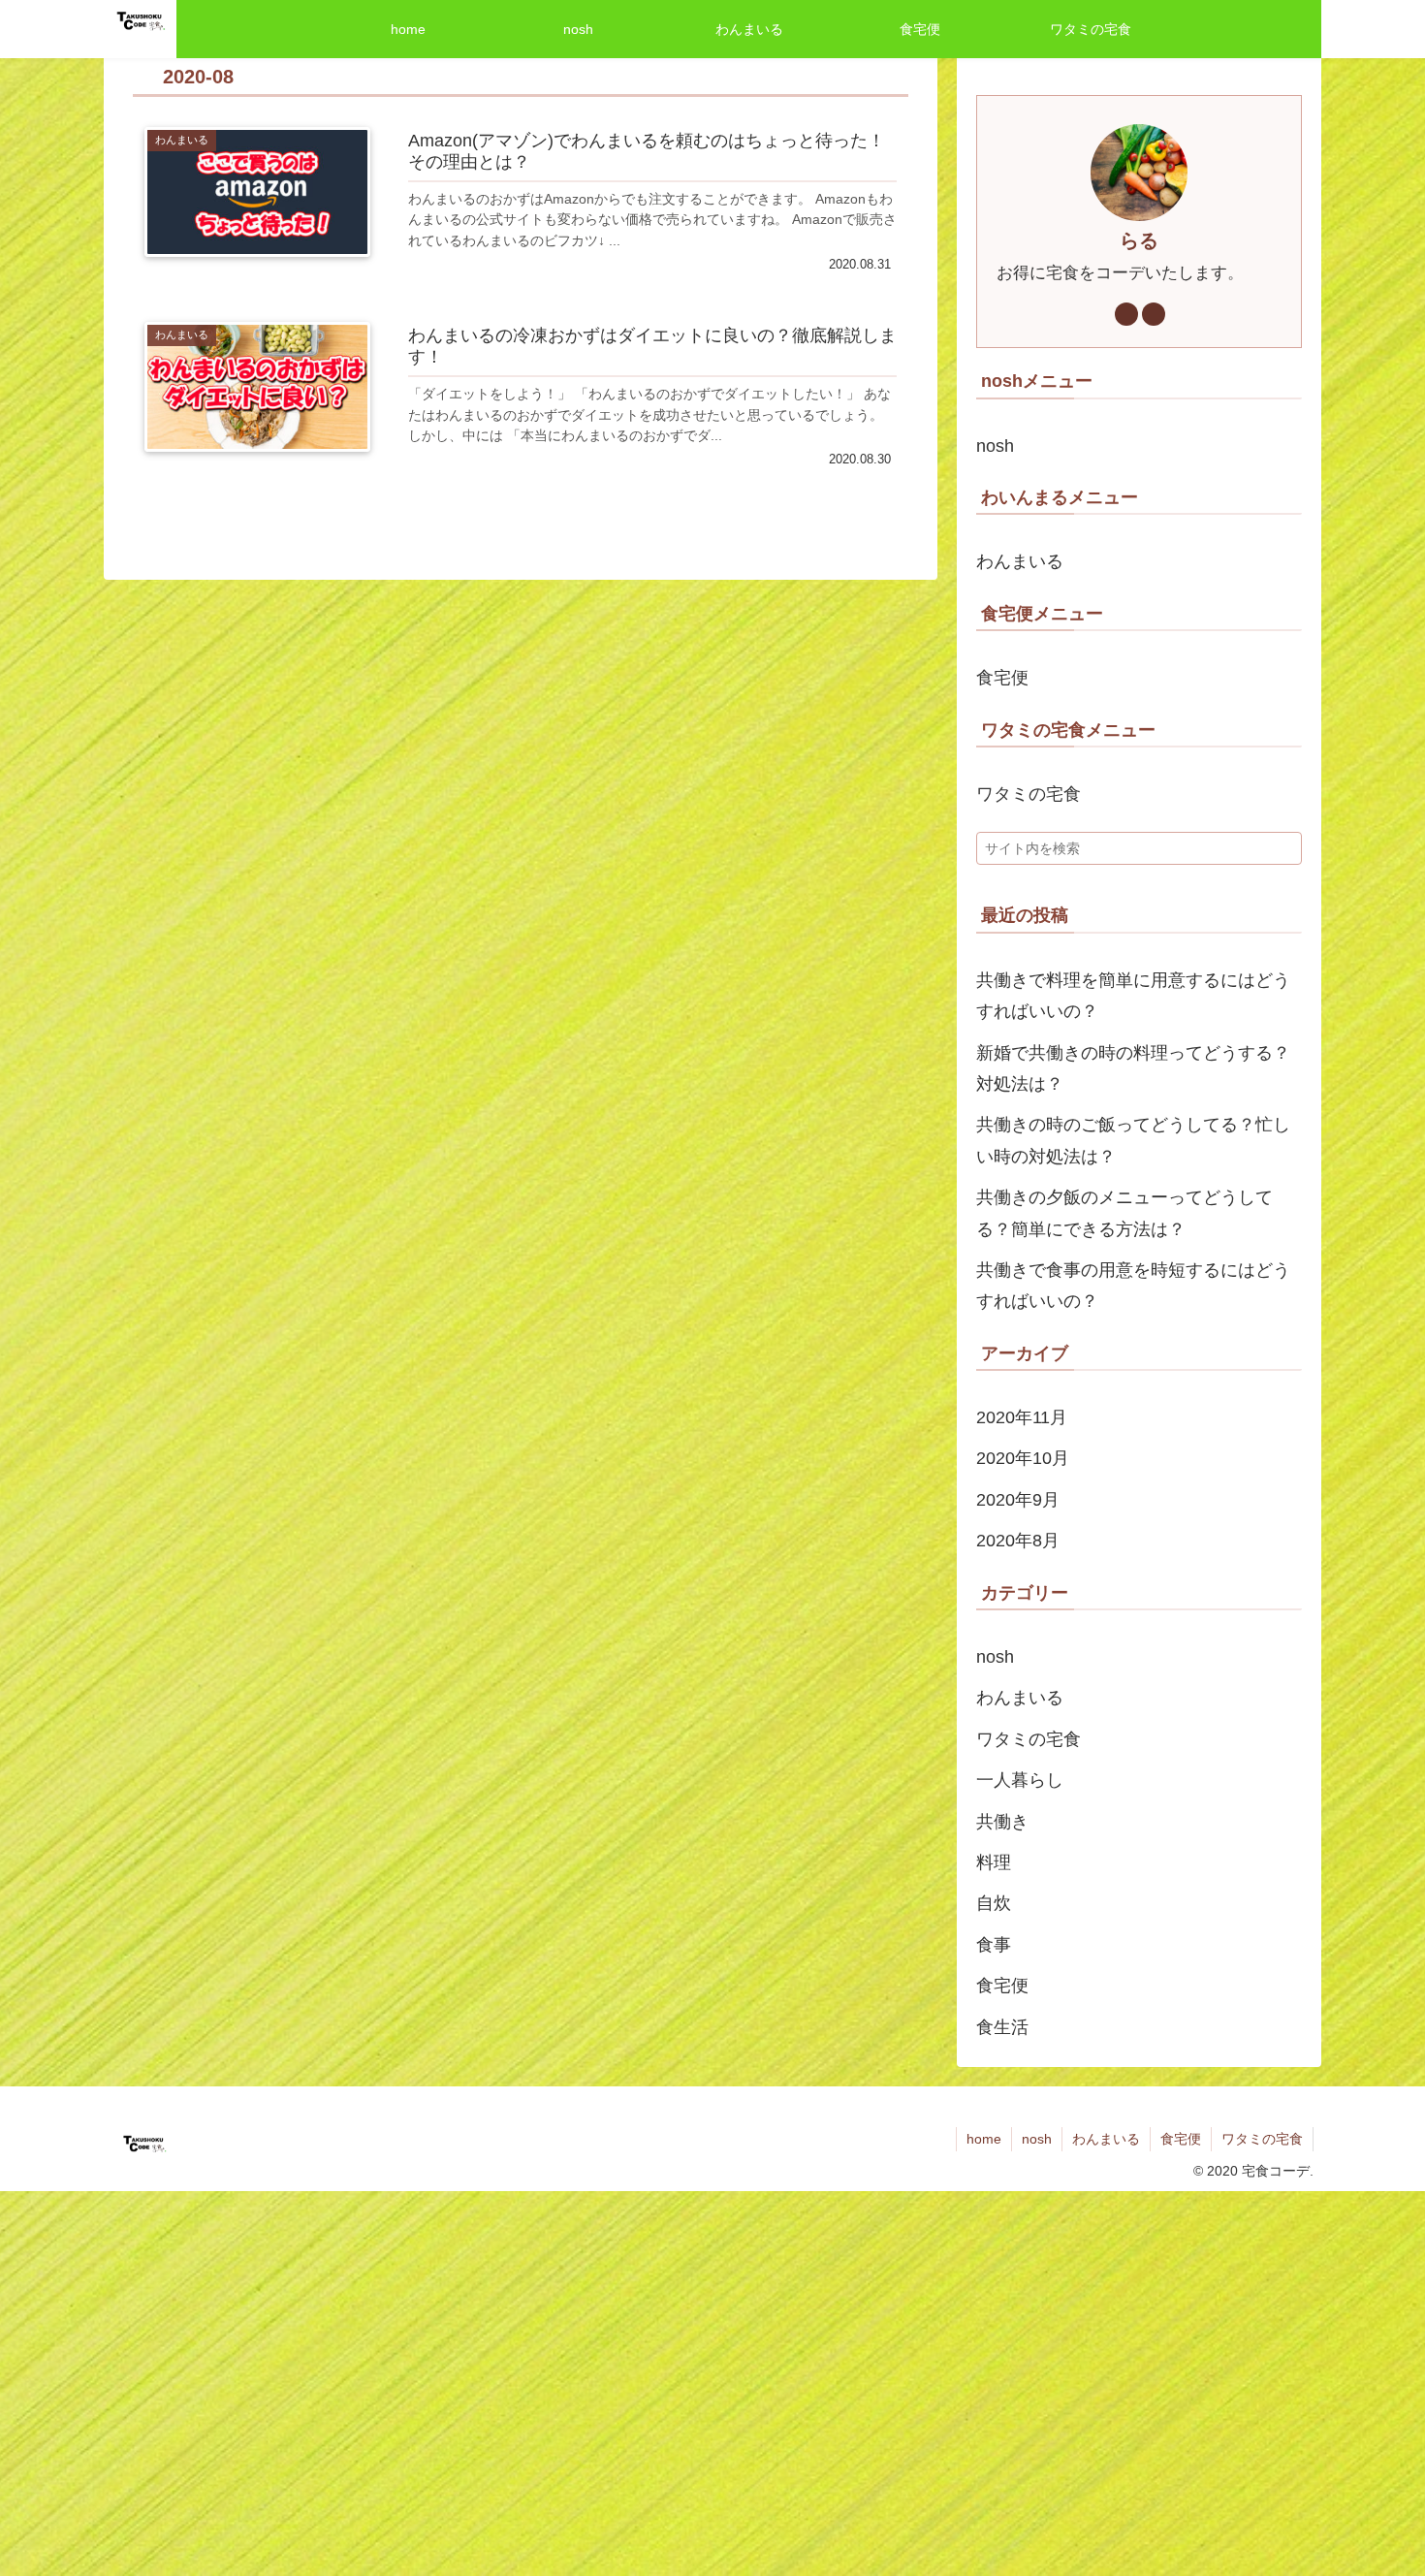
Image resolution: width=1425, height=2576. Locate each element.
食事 (994, 1945)
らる (1139, 240)
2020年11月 (1022, 1417)
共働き (1002, 1822)
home (984, 2139)
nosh (995, 446)
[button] (1283, 854)
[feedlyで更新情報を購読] (1126, 314)
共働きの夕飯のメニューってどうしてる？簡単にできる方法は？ (1124, 1213)
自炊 (994, 1903)
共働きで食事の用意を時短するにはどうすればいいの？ (1133, 1286)
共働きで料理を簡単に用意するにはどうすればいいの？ (1133, 996)
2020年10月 (1023, 1458)
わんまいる (1020, 561)
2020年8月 (1018, 1541)
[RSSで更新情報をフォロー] (1154, 314)
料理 (994, 1862)
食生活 (1002, 2027)
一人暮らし (1020, 1780)
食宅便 (1002, 678)
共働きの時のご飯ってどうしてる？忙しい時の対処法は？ (1133, 1140)
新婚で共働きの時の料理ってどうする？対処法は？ (1133, 1068)
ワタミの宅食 (1029, 794)
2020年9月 (1018, 1500)
